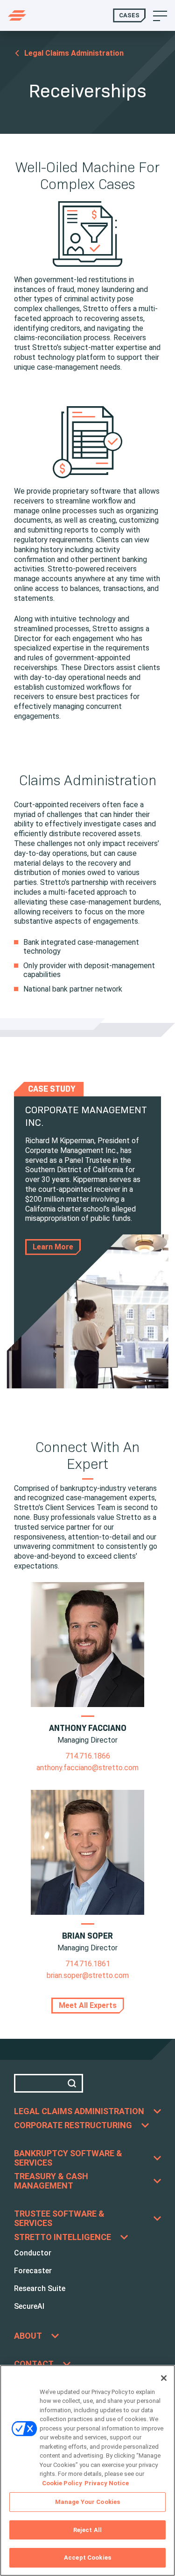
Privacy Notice (107, 2483)
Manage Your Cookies (87, 2502)
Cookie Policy (62, 2483)
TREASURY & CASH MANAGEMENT (51, 2181)
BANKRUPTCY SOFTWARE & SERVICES (68, 2158)
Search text (49, 2083)
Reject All (87, 2530)
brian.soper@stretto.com (88, 1975)
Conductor (33, 2253)
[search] (74, 2083)
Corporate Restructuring (73, 2125)
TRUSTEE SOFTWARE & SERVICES (59, 2218)
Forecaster (33, 2271)
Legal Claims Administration (74, 53)
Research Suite (40, 2288)
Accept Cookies (87, 2558)
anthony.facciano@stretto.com (87, 1768)
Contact (34, 2364)
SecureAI (29, 2306)
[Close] (164, 2378)
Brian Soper (87, 1936)
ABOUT (28, 2336)
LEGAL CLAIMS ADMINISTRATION (79, 2111)
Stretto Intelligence (63, 2237)
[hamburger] (160, 15)
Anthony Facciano (88, 1728)
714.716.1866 (88, 1756)
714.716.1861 (88, 1964)
